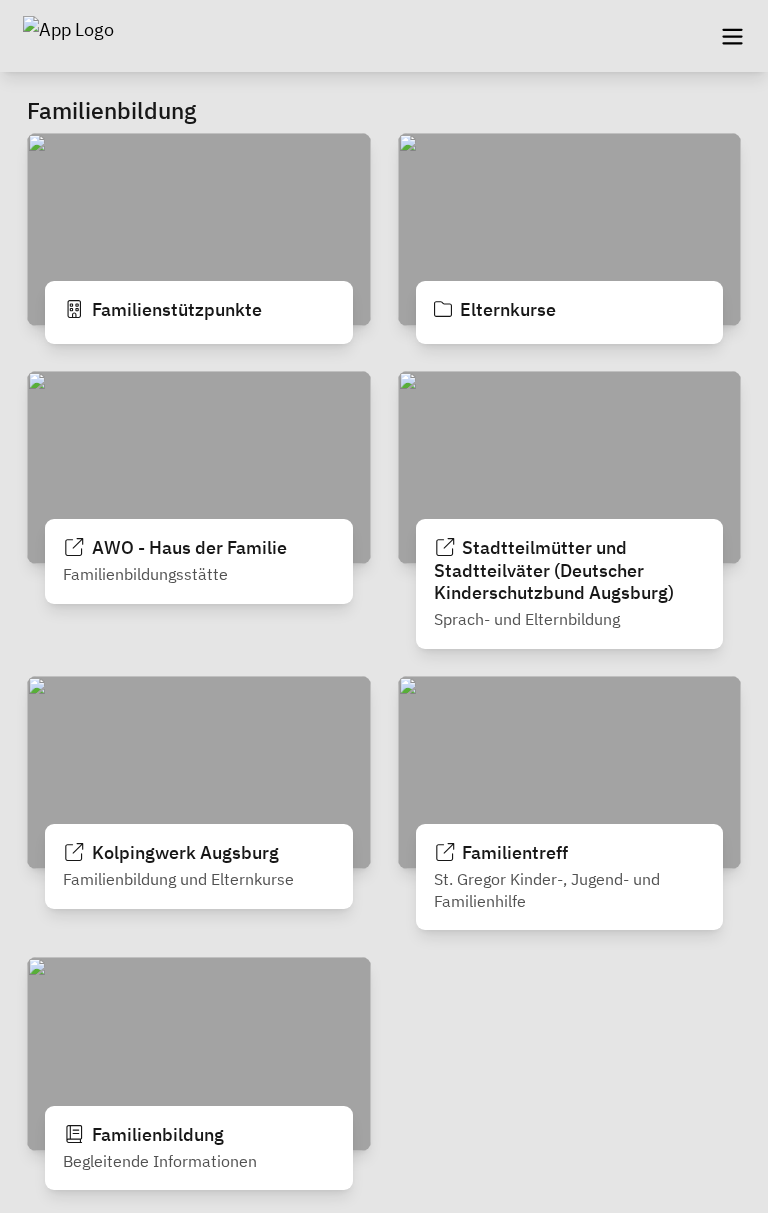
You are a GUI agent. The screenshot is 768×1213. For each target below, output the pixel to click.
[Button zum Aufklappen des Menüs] (732, 36)
